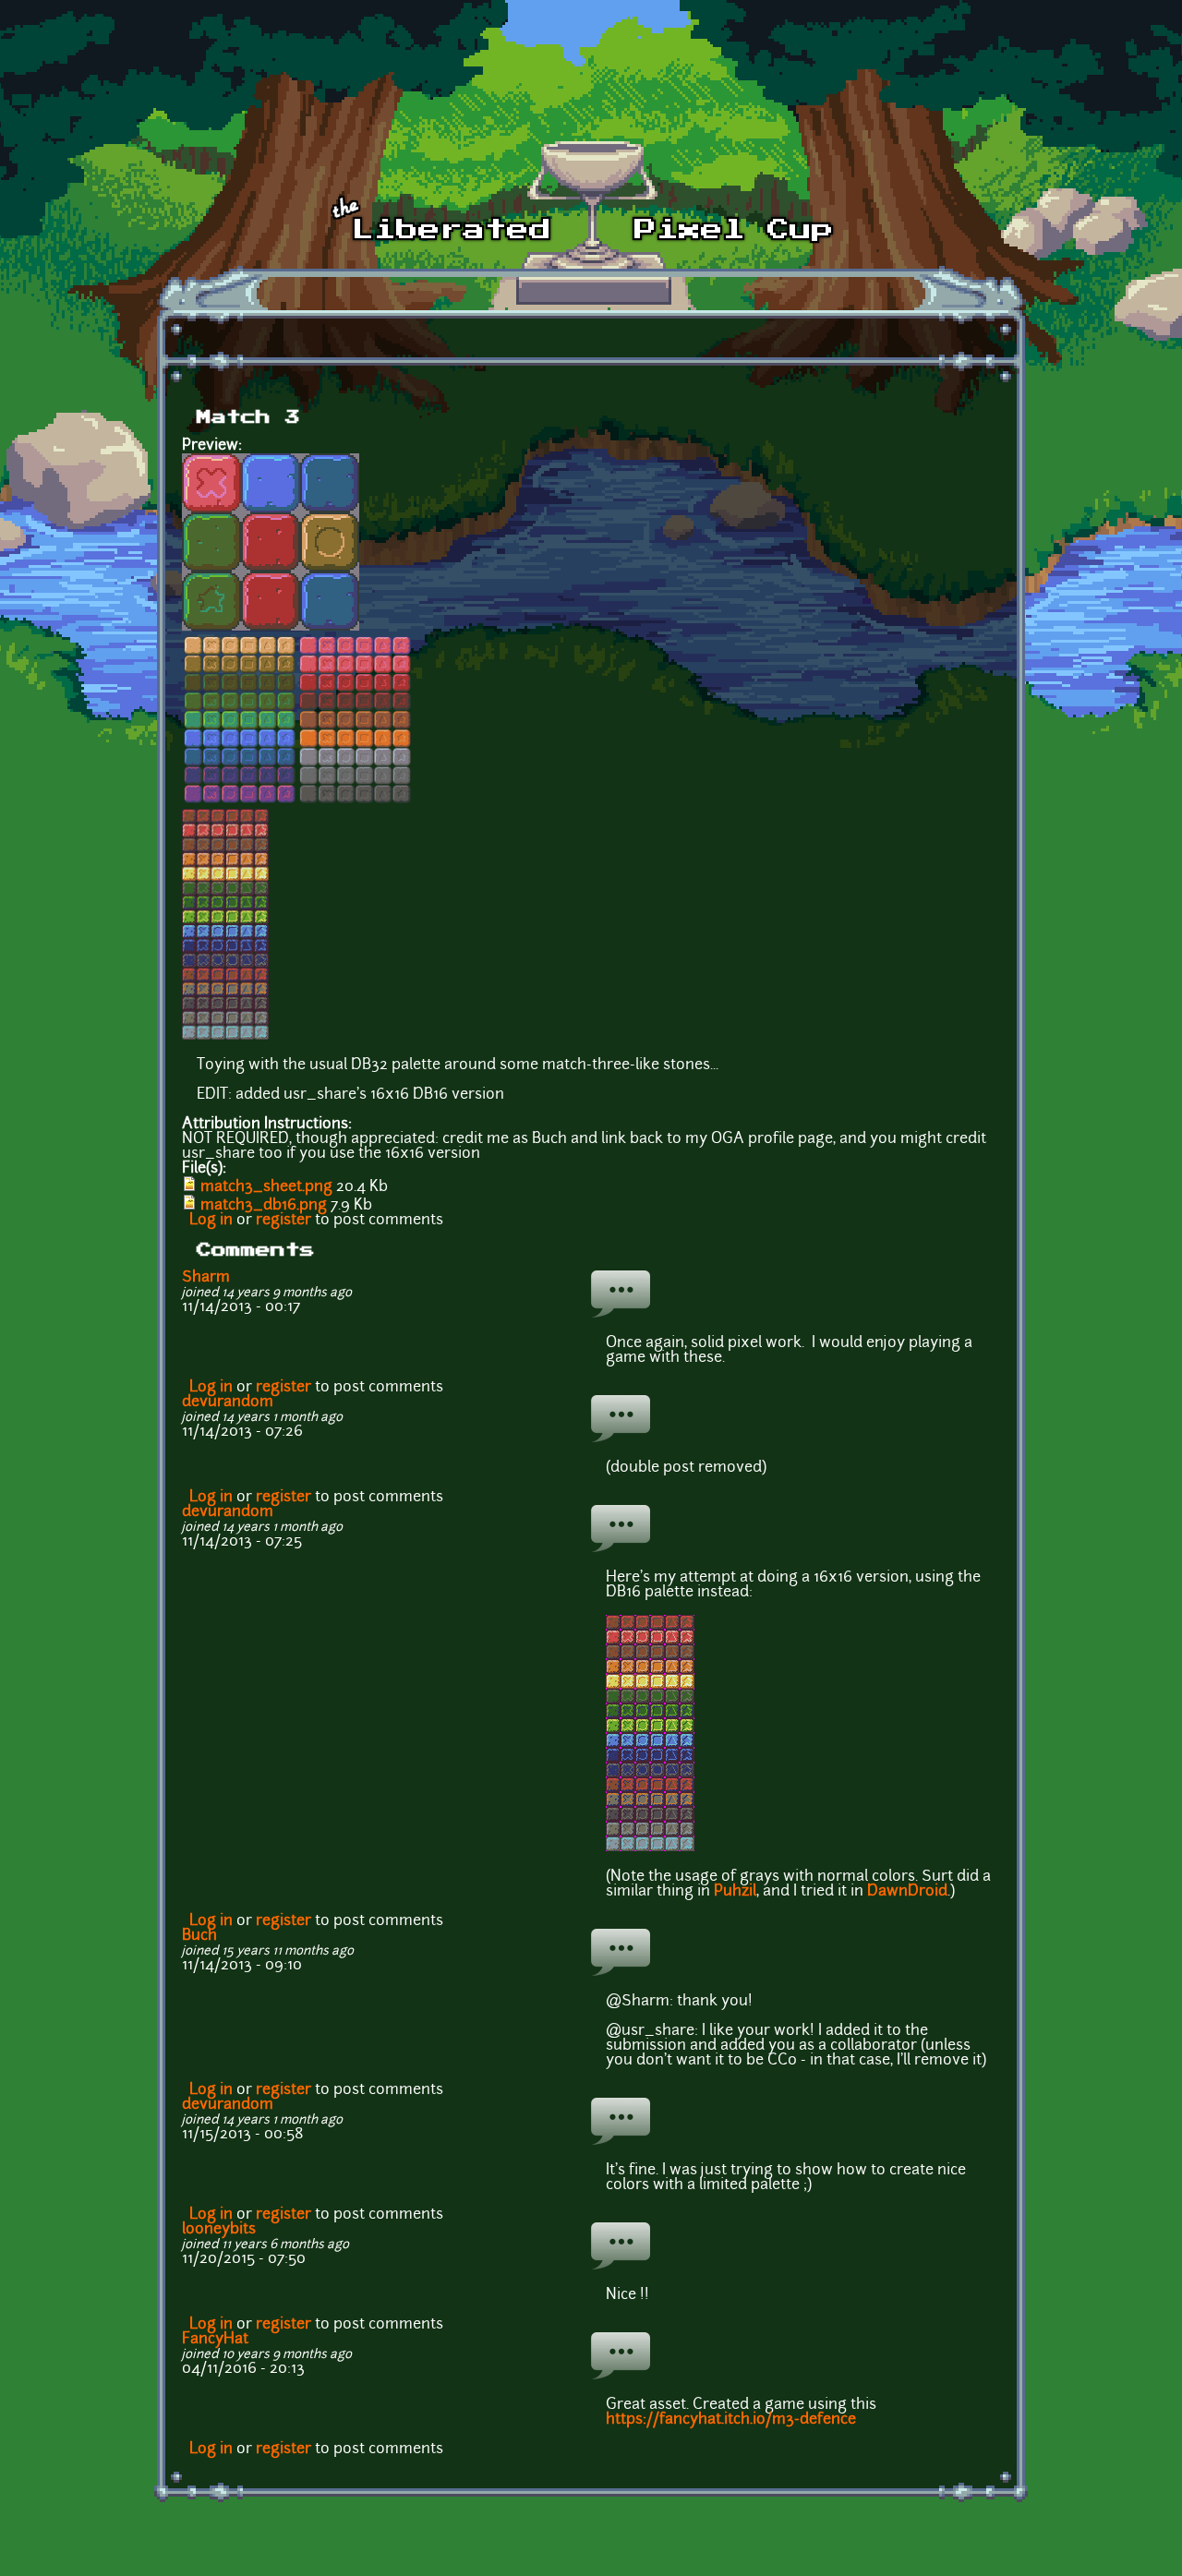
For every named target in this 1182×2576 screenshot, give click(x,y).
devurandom (228, 1402)
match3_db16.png (264, 1206)
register (283, 1221)
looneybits (219, 2230)
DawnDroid (907, 1892)
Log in (211, 1221)
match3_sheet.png (266, 1187)
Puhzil (735, 1892)
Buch (199, 1936)
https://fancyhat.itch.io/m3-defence (731, 2420)
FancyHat (215, 2340)
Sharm (206, 1278)
